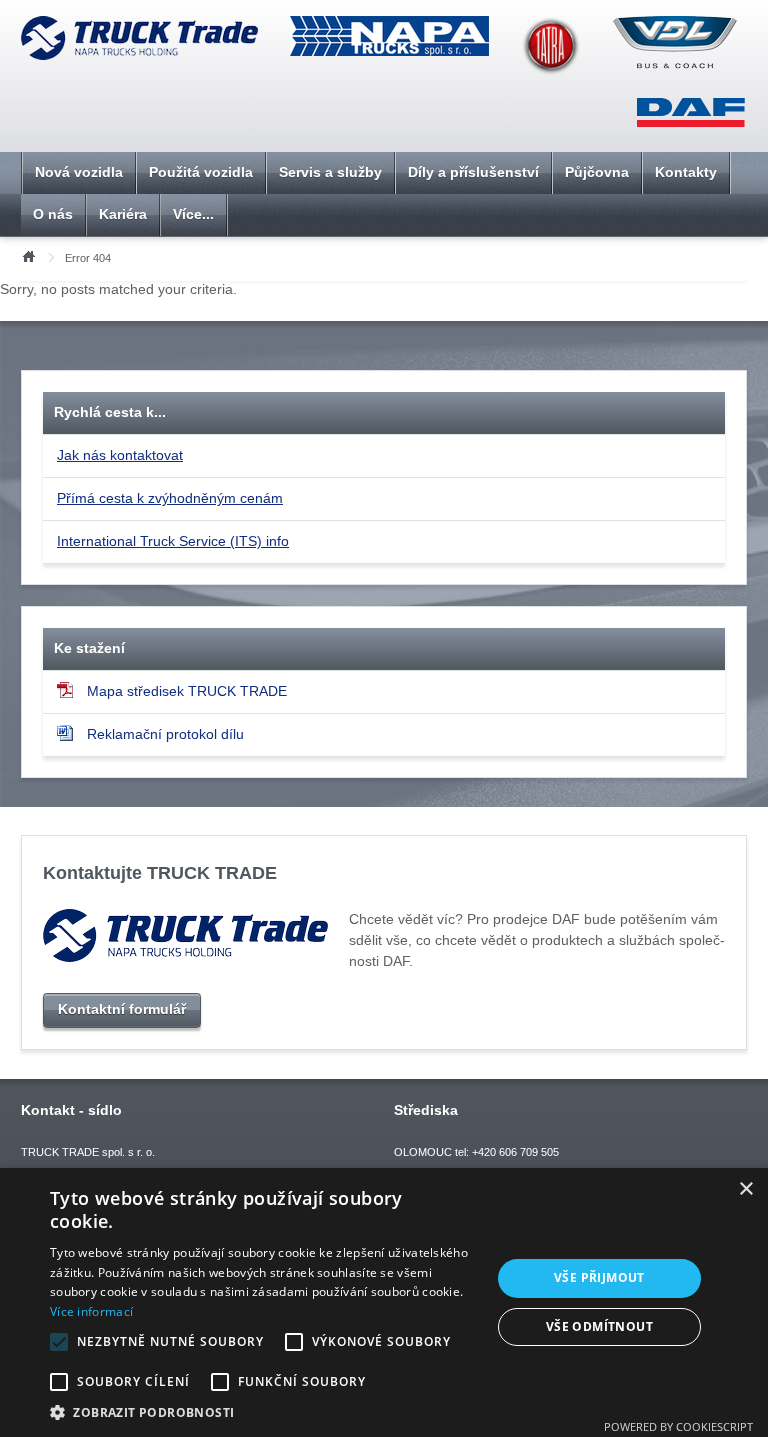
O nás (53, 214)
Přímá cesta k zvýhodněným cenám (170, 498)
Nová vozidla (79, 172)
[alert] (384, 1302)
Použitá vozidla (201, 172)
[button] (264, 1412)
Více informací (91, 1311)
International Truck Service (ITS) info (173, 541)
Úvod (28, 255)
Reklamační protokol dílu (165, 734)
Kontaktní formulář (122, 1009)
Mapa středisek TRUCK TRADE (187, 691)
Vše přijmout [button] (599, 1277)
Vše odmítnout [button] (599, 1326)
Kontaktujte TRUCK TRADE (160, 872)
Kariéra (123, 214)
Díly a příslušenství (473, 172)
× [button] (745, 1189)
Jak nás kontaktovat (120, 455)
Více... (193, 214)
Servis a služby (330, 172)
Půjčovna (597, 172)
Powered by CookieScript (678, 1426)
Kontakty (686, 172)
